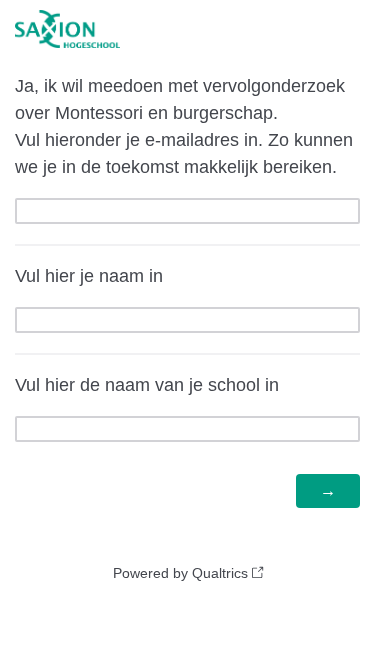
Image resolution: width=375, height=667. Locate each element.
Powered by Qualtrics (180, 573)
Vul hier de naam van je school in (147, 385)
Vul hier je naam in (89, 276)
